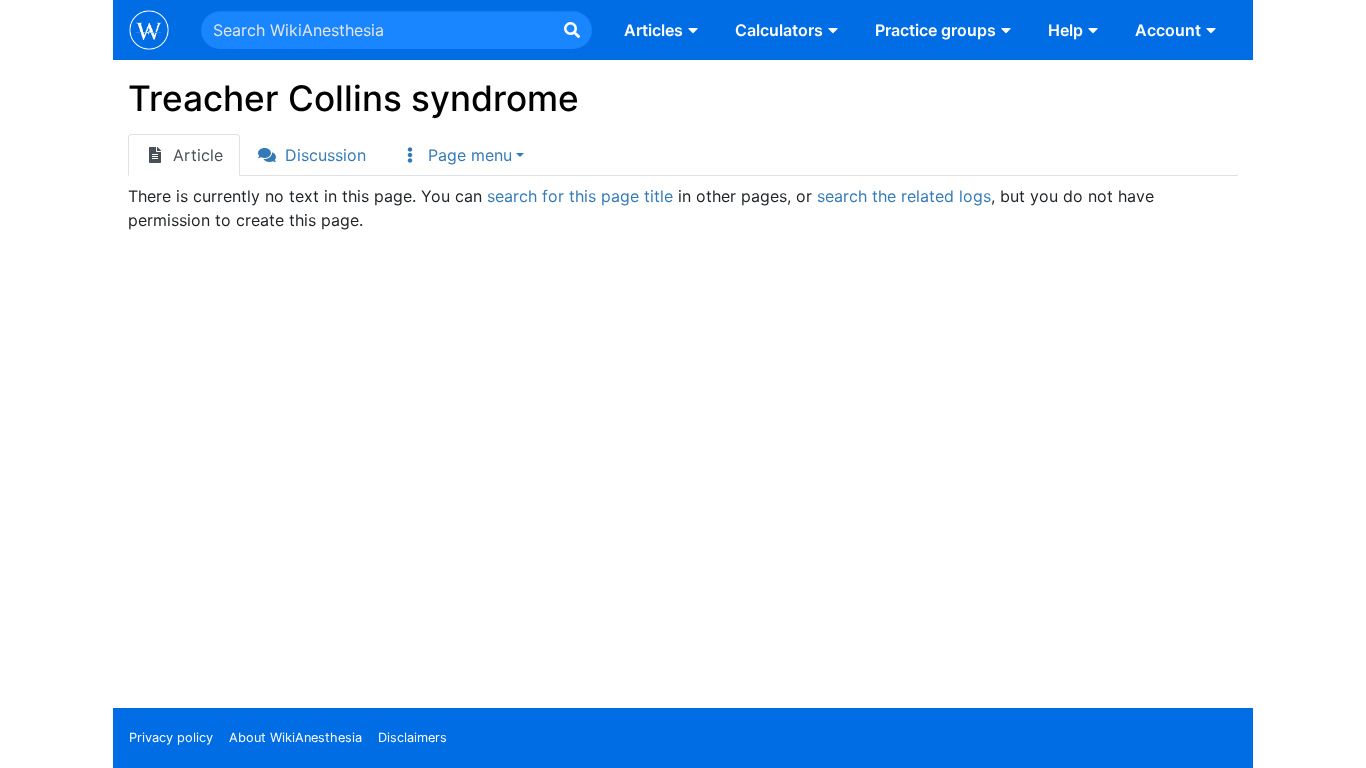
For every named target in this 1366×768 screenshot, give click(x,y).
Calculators (779, 30)
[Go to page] (572, 30)
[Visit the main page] (149, 32)
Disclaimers (412, 737)
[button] (462, 155)
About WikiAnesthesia (295, 737)
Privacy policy (171, 737)
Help (1065, 30)
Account (1168, 30)
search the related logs (904, 196)
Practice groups (935, 30)
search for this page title (580, 196)
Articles (653, 30)
